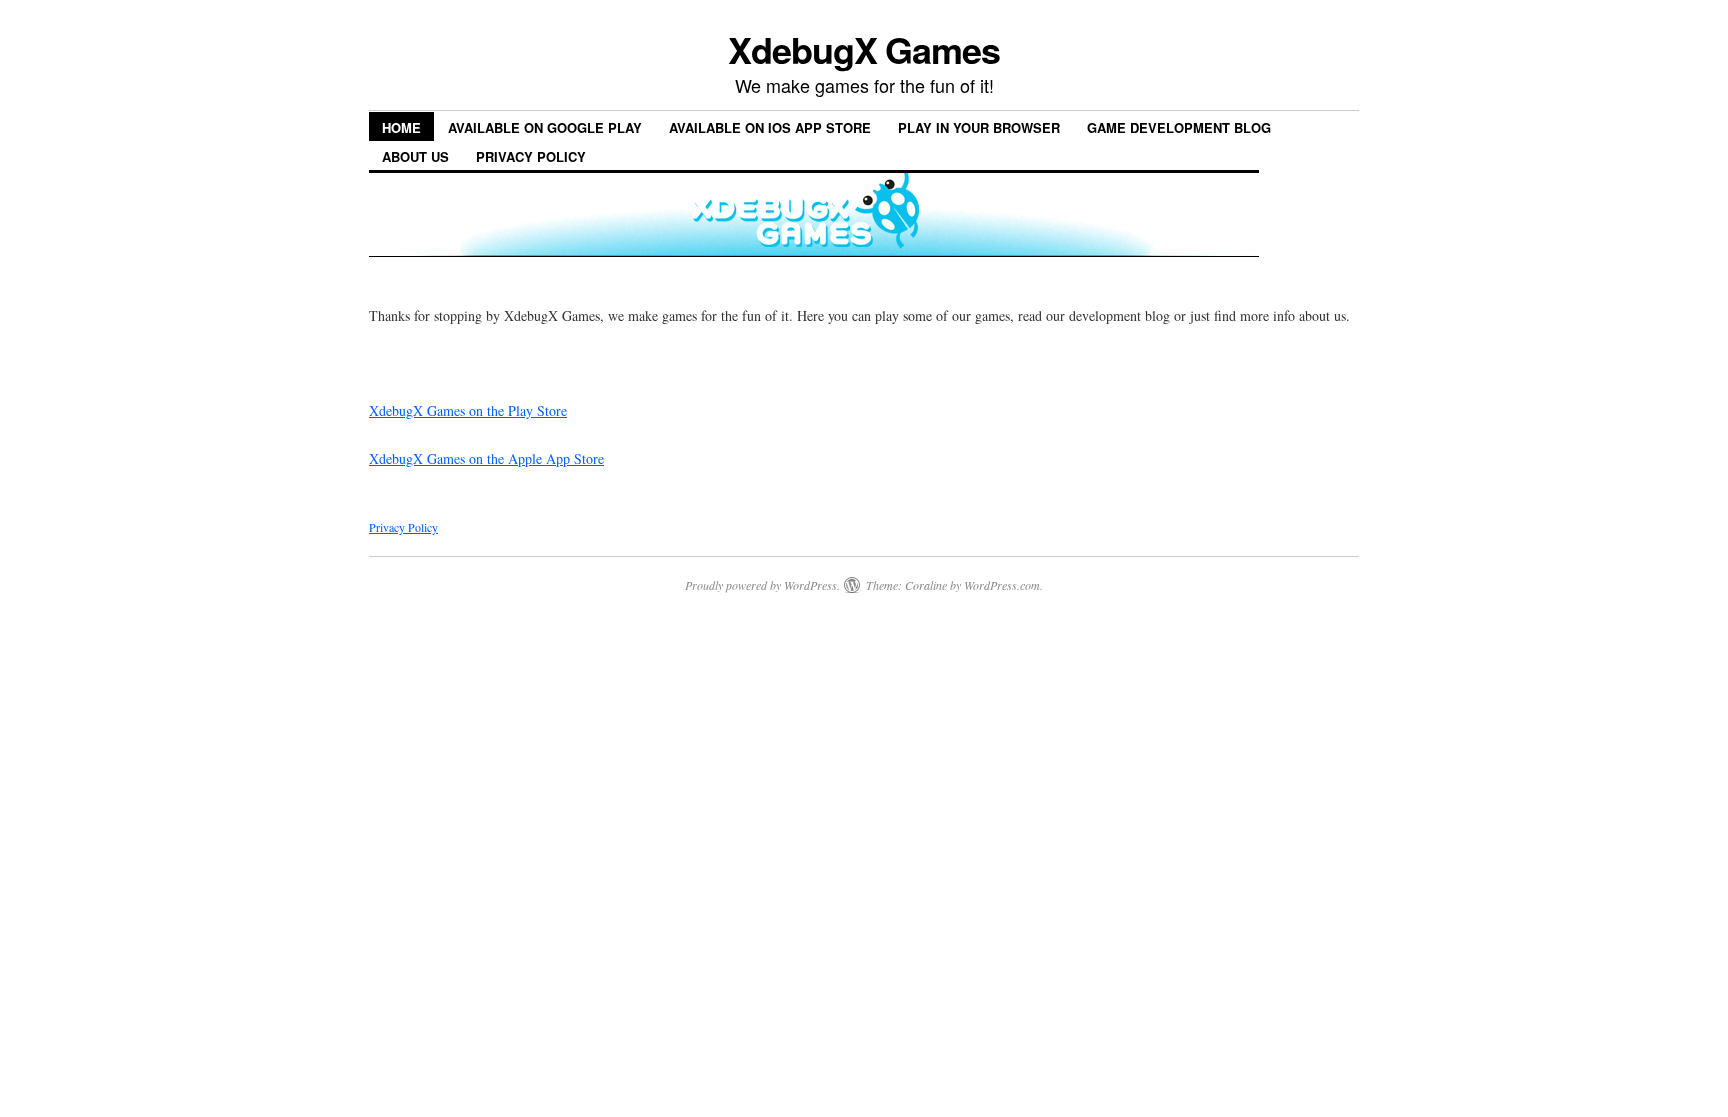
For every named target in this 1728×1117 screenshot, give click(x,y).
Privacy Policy (531, 156)
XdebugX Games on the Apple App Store (486, 458)
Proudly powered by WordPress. (762, 585)
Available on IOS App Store (770, 127)
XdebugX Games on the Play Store (468, 410)
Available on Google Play (545, 127)
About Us (415, 156)
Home (401, 127)
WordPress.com (1002, 585)
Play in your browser (979, 127)
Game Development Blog (1179, 127)
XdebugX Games (864, 49)
